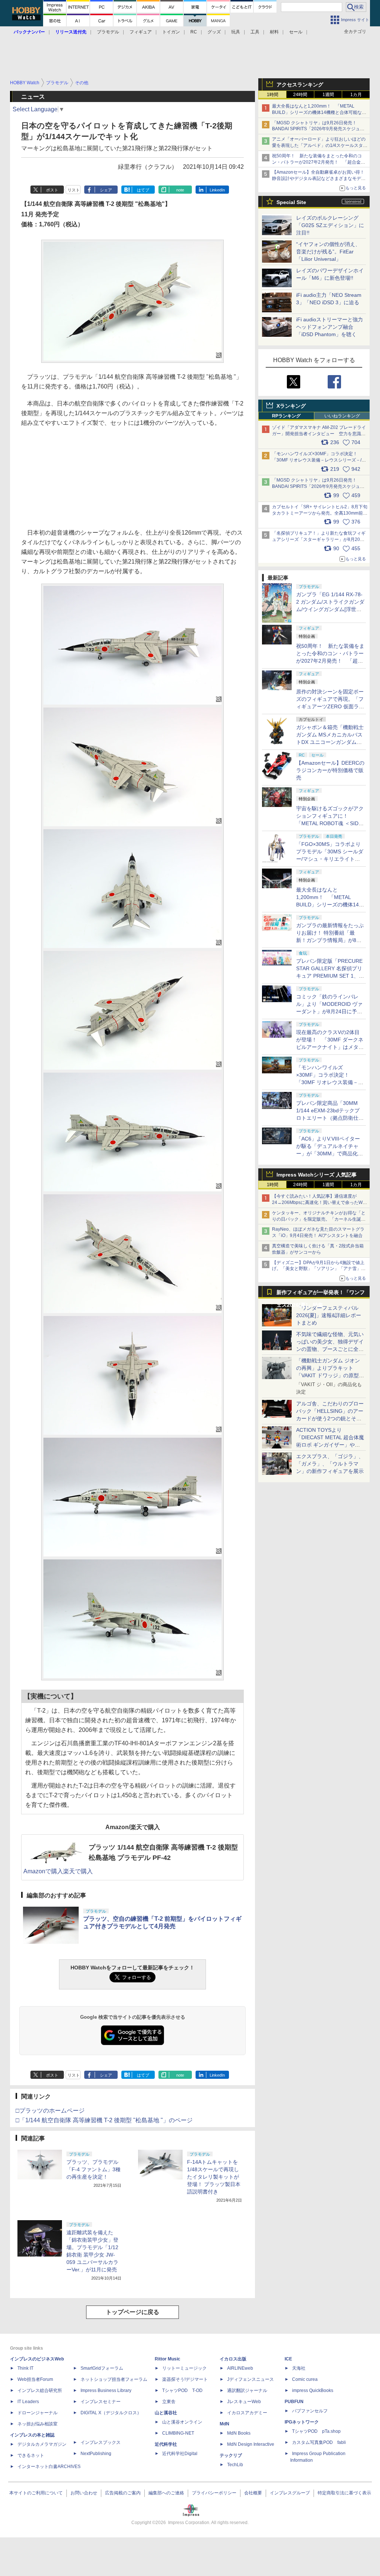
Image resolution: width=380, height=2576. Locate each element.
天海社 (299, 2368)
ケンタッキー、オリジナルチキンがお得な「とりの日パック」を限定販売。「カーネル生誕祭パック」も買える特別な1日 (319, 1219)
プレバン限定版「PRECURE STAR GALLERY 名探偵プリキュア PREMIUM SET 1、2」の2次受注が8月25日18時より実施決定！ (330, 976)
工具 (255, 32)
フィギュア (141, 32)
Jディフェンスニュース (250, 2379)
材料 (274, 32)
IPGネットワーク (302, 2422)
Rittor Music (168, 2359)
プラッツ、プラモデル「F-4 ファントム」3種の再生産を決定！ (94, 2169)
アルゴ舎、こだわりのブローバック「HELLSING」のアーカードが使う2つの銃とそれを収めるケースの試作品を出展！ (330, 1418)
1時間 (273, 95)
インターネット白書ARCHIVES (49, 2467)
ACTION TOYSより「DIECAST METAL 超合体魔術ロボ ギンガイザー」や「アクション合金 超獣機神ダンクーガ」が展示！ (330, 1445)
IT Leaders (28, 2402)
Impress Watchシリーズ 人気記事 (317, 1175)
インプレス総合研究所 (40, 2390)
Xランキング (291, 406)
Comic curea (305, 2379)
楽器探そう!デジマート (185, 2379)
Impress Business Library (106, 2390)
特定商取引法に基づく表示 (344, 2493)
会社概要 (253, 2493)
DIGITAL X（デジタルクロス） (111, 2413)
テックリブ (231, 2455)
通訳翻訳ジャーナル (247, 2390)
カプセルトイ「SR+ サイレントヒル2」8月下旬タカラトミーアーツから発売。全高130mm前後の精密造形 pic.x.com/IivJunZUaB (320, 513)
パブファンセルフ (310, 2411)
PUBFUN (294, 2402)
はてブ (143, 190)
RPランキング (286, 416)
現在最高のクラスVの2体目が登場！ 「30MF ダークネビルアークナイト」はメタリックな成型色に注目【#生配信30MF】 (330, 1047)
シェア (106, 190)
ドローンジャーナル (37, 2413)
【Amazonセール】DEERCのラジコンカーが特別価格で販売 (330, 770)
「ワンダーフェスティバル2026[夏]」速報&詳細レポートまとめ (329, 1315)
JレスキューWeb (244, 2402)
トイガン (171, 32)
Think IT (25, 2368)
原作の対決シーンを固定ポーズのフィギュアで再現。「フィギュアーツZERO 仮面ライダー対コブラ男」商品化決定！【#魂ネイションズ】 (330, 706)
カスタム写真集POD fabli (319, 2442)
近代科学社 (166, 2444)
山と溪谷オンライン (182, 2422)
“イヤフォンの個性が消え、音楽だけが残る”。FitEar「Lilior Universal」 (328, 252)
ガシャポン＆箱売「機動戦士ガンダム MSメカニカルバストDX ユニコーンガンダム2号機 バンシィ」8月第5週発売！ (330, 742)
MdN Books (239, 2433)
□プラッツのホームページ (50, 2111)
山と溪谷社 (166, 2413)
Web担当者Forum (35, 2379)
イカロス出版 (233, 2359)
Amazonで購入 (43, 1871)
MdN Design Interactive (251, 2444)
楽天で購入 (78, 1871)
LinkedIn (217, 190)
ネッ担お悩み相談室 (37, 2424)
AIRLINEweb (240, 2368)
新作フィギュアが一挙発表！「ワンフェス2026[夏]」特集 (321, 1294)
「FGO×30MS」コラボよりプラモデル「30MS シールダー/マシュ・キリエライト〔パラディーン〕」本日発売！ (330, 859)
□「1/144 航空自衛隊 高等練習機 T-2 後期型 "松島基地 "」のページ (104, 2120)
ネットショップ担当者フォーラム (114, 2379)
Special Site (291, 202)
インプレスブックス (101, 2442)
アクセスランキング (300, 85)
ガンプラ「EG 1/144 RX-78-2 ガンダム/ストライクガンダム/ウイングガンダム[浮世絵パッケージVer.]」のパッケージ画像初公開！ (330, 609)
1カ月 (356, 95)
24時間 (300, 95)
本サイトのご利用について (36, 2493)
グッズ (214, 32)
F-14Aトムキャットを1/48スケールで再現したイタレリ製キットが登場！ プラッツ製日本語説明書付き (214, 2177)
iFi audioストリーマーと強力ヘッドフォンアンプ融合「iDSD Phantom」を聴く (330, 327)
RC (194, 32)
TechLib (235, 2465)
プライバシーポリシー (214, 2493)
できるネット (31, 2455)
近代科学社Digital (180, 2454)
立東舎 (169, 2402)
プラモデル (108, 32)
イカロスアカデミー (247, 2413)
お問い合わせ (84, 2493)
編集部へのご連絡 (166, 2493)
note (180, 190)
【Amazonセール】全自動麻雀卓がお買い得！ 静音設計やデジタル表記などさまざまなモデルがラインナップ (320, 178)
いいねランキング (342, 416)
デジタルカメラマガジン (42, 2444)
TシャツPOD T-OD (182, 2390)
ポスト (52, 190)
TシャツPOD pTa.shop (316, 2431)
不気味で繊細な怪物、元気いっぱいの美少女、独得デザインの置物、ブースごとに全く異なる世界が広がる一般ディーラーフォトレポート (330, 1349)
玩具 (236, 32)
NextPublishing (96, 2454)
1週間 (328, 95)
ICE (288, 2359)
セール (296, 32)
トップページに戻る (132, 2312)
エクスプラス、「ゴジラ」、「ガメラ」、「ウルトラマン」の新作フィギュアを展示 (330, 1464)
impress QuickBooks (313, 2390)
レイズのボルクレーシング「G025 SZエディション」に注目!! (330, 225)
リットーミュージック (184, 2368)
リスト (74, 190)
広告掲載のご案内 (123, 2493)
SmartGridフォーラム (102, 2368)
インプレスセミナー (101, 2402)
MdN (225, 2424)
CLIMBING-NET (178, 2433)
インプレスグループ (290, 2493)
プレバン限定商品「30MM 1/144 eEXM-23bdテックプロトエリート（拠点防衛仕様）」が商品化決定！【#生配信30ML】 (329, 1118)
